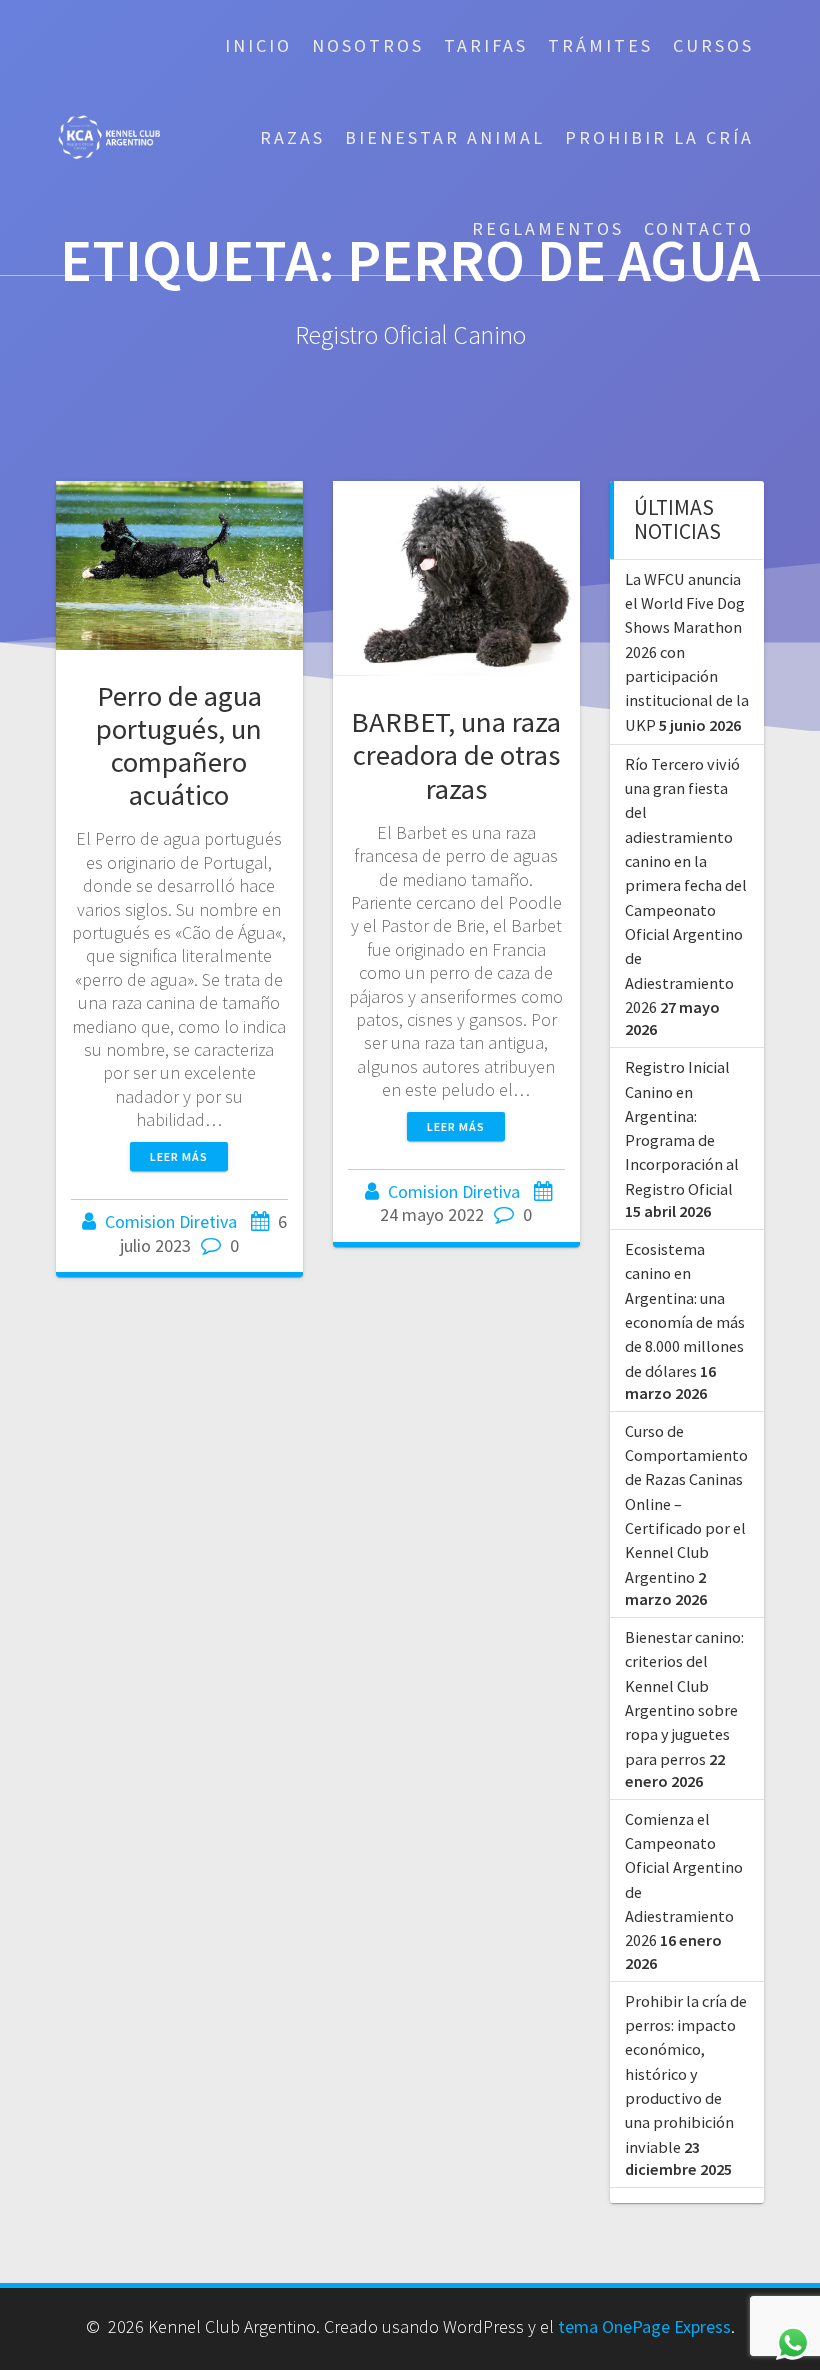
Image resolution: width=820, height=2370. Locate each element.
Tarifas (486, 45)
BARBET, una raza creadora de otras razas (456, 755)
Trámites (600, 45)
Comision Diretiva (171, 1221)
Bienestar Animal (445, 137)
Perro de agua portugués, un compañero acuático (179, 745)
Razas (292, 137)
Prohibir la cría (659, 137)
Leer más (179, 1156)
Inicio (258, 45)
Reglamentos (548, 228)
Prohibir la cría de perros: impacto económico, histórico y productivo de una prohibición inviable (686, 2074)
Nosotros (368, 45)
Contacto (699, 228)
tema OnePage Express (644, 2326)
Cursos (713, 45)
